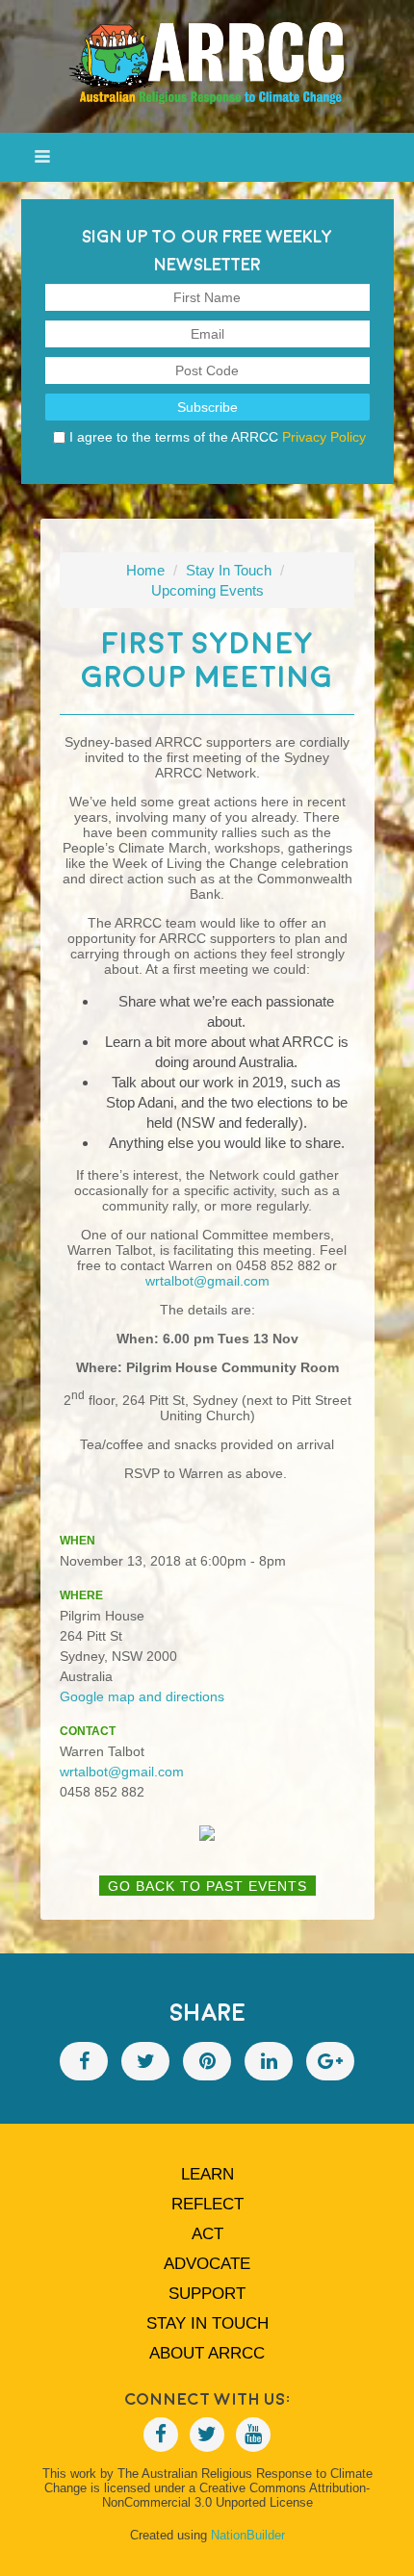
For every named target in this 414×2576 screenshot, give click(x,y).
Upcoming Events (207, 590)
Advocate (207, 2264)
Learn (207, 2174)
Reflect (207, 2204)
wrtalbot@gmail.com (207, 1281)
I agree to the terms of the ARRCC (218, 437)
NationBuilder (248, 2535)
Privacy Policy (324, 437)
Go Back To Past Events (207, 1886)
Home (145, 570)
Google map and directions (142, 1696)
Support (207, 2294)
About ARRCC (207, 2353)
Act (207, 2234)
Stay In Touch (229, 570)
